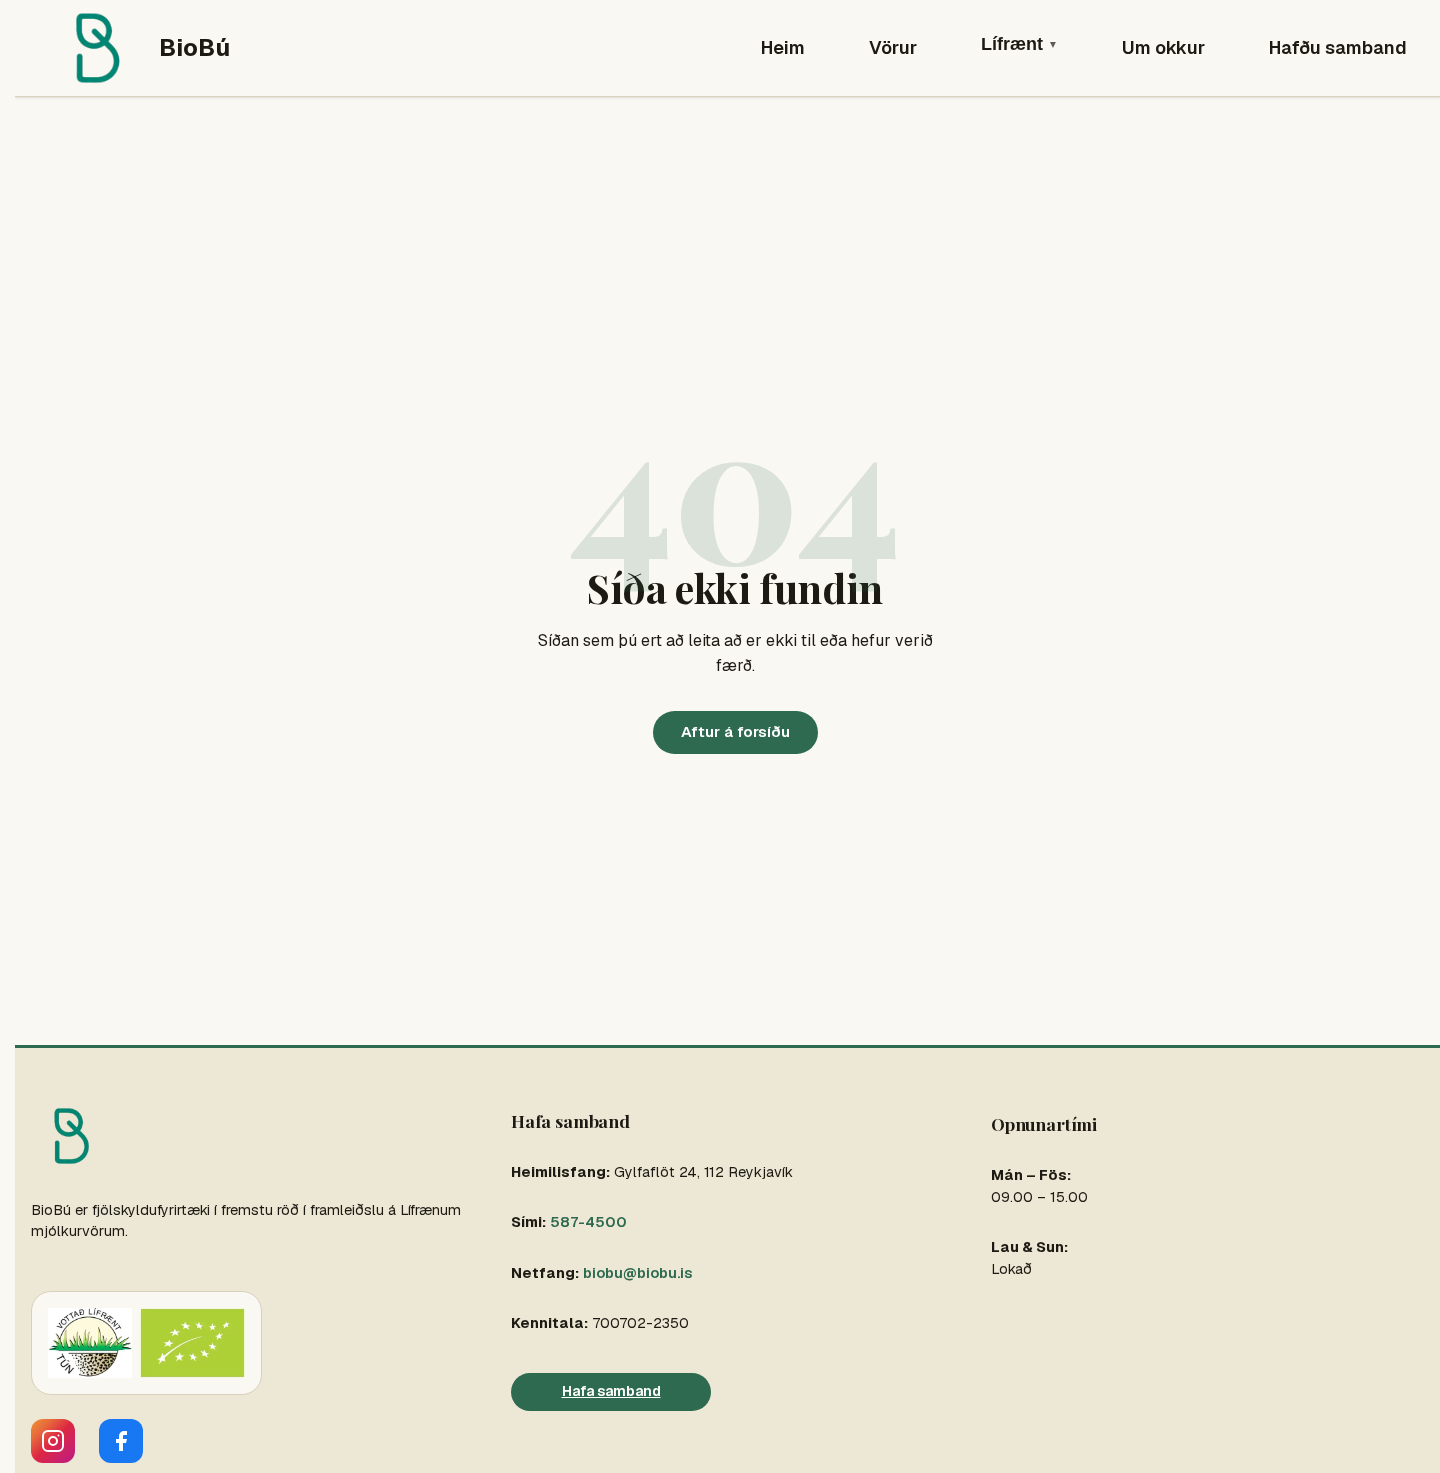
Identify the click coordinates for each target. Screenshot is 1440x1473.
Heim (783, 47)
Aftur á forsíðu (735, 731)
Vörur (893, 47)
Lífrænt (1019, 44)
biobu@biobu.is (637, 1273)
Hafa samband (611, 1391)
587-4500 (588, 1222)
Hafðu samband (1338, 47)
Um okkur (1163, 47)
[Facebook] (121, 1441)
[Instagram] (53, 1441)
